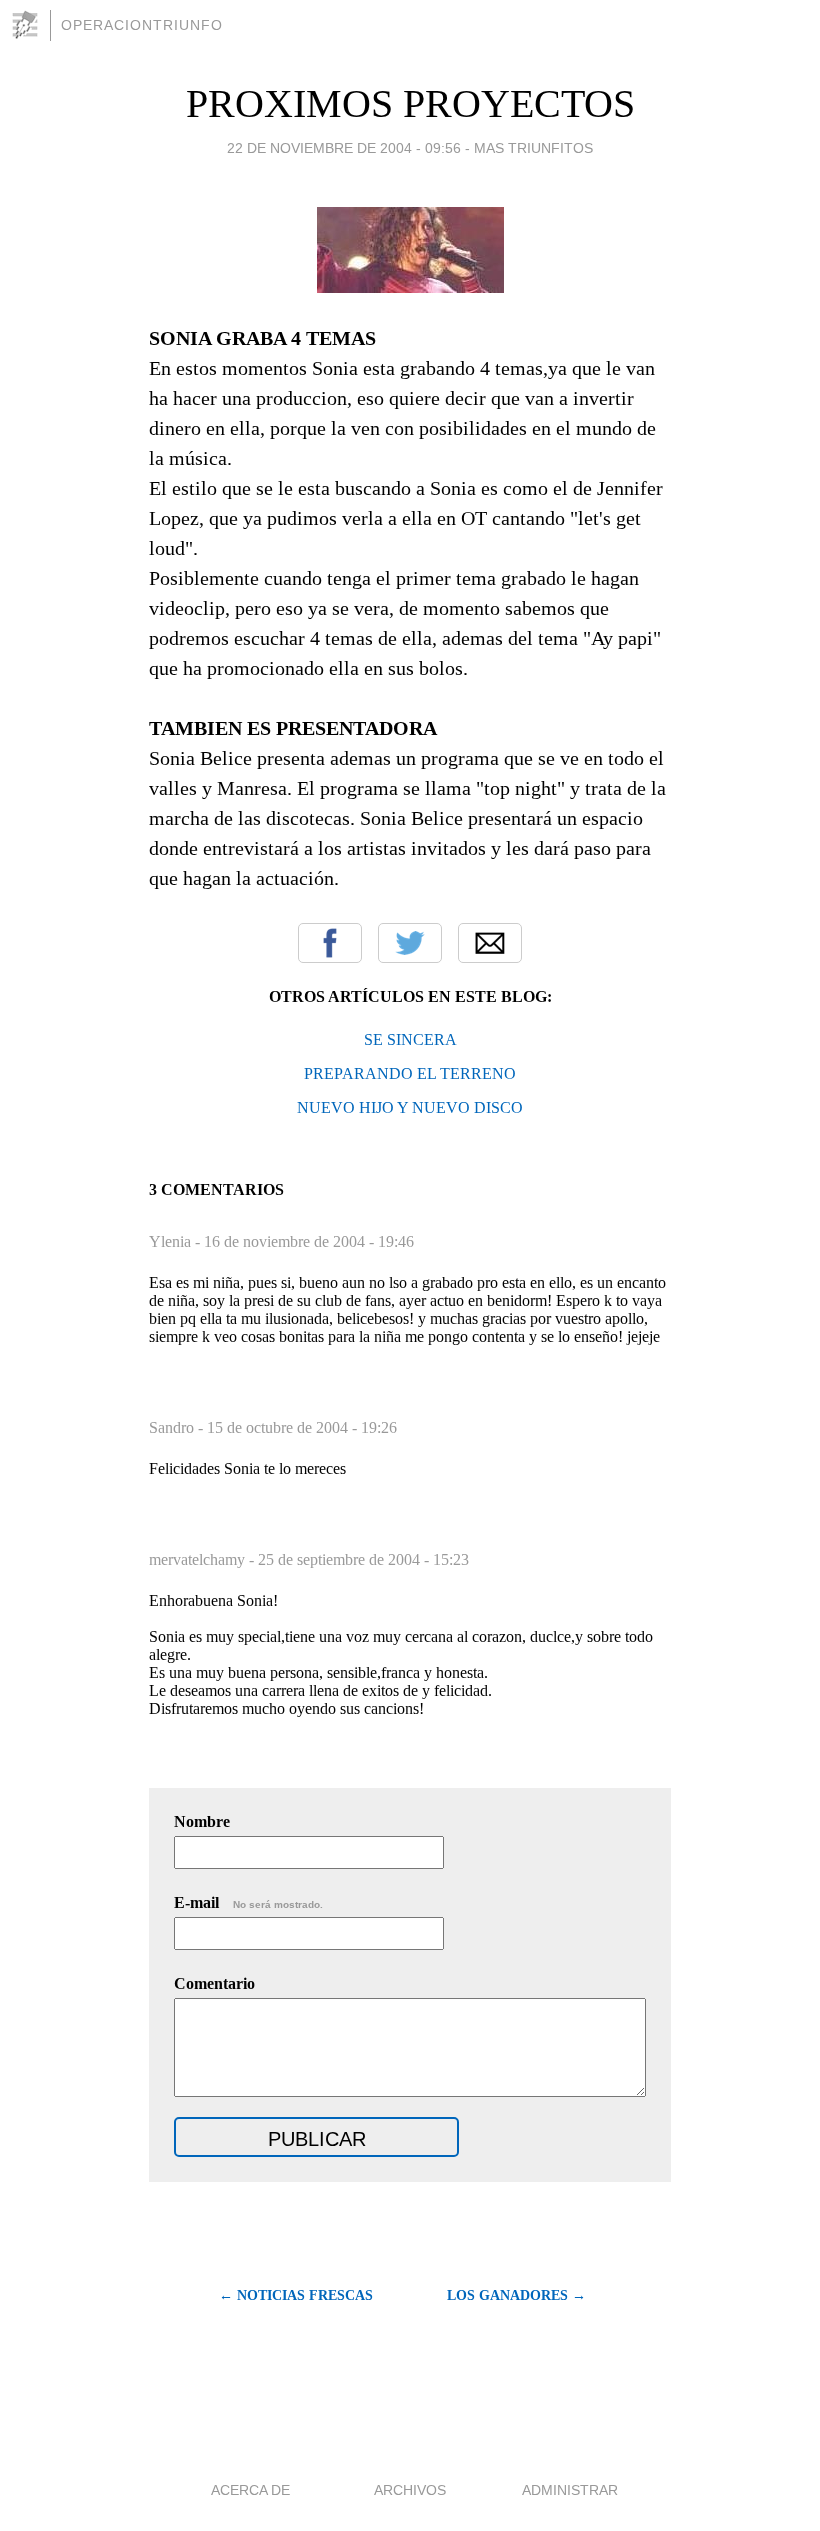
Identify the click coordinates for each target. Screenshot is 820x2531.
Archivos (410, 2490)
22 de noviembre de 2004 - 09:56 (344, 148)
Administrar (570, 2490)
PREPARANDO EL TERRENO (410, 1073)
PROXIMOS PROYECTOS (410, 103)
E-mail (248, 1902)
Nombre (202, 1821)
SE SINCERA (410, 1039)
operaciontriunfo (142, 25)
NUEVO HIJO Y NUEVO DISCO (410, 1107)
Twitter (410, 943)
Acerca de (250, 2490)
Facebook (330, 943)
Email (490, 943)
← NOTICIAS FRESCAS (296, 2295)
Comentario (214, 1983)
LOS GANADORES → (516, 2295)
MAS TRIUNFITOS (533, 148)
